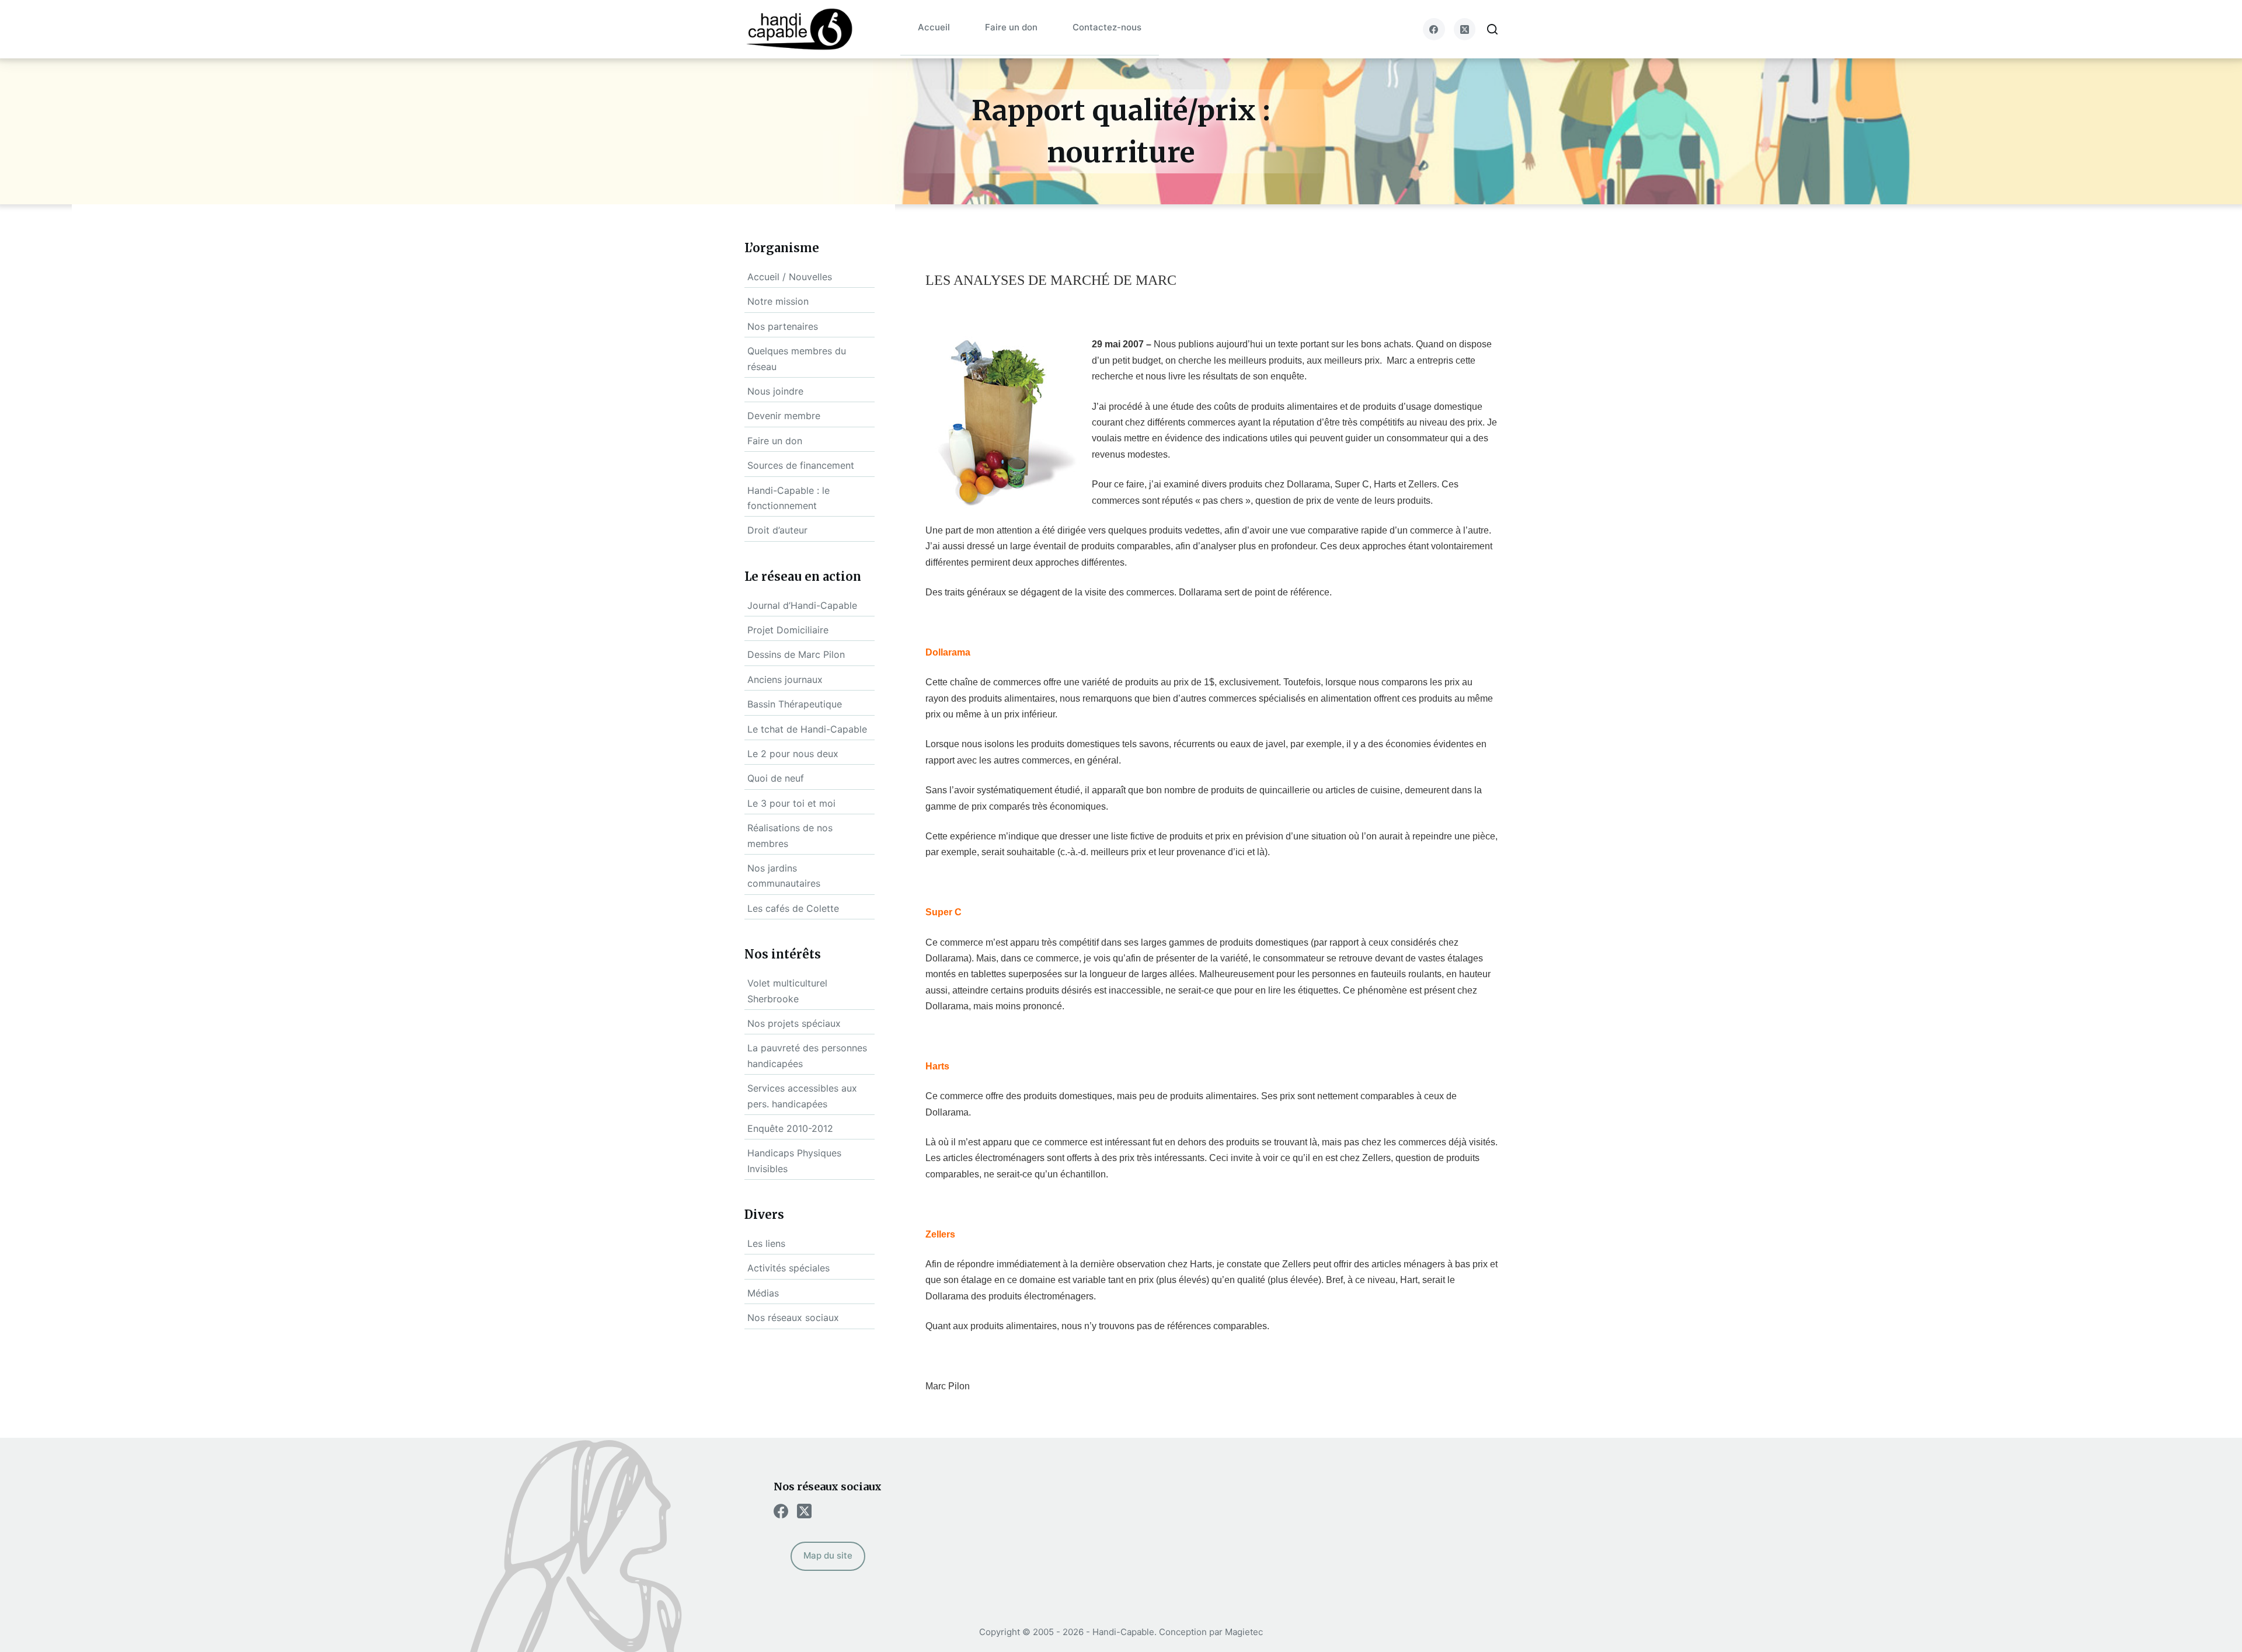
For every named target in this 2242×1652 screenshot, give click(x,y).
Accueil (934, 27)
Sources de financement (801, 465)
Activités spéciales (788, 1268)
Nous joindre (775, 391)
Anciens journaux (785, 679)
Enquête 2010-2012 (790, 1128)
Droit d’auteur (777, 530)
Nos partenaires (783, 326)
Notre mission (778, 301)
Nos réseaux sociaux (793, 1318)
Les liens (766, 1243)
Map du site (828, 1555)
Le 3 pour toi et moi (791, 803)
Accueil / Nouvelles (790, 277)
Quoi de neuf (776, 778)
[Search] (1492, 29)
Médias (763, 1293)
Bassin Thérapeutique (795, 704)
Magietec (1244, 1632)
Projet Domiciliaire (788, 630)
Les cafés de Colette (793, 908)
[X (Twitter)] (1465, 29)
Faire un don (1011, 27)
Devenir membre (784, 416)
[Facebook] (1434, 29)
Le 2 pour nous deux (793, 754)
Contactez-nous (1107, 27)
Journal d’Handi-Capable (802, 605)
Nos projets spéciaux (794, 1023)
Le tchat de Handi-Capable (807, 729)
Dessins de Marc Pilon (796, 654)
